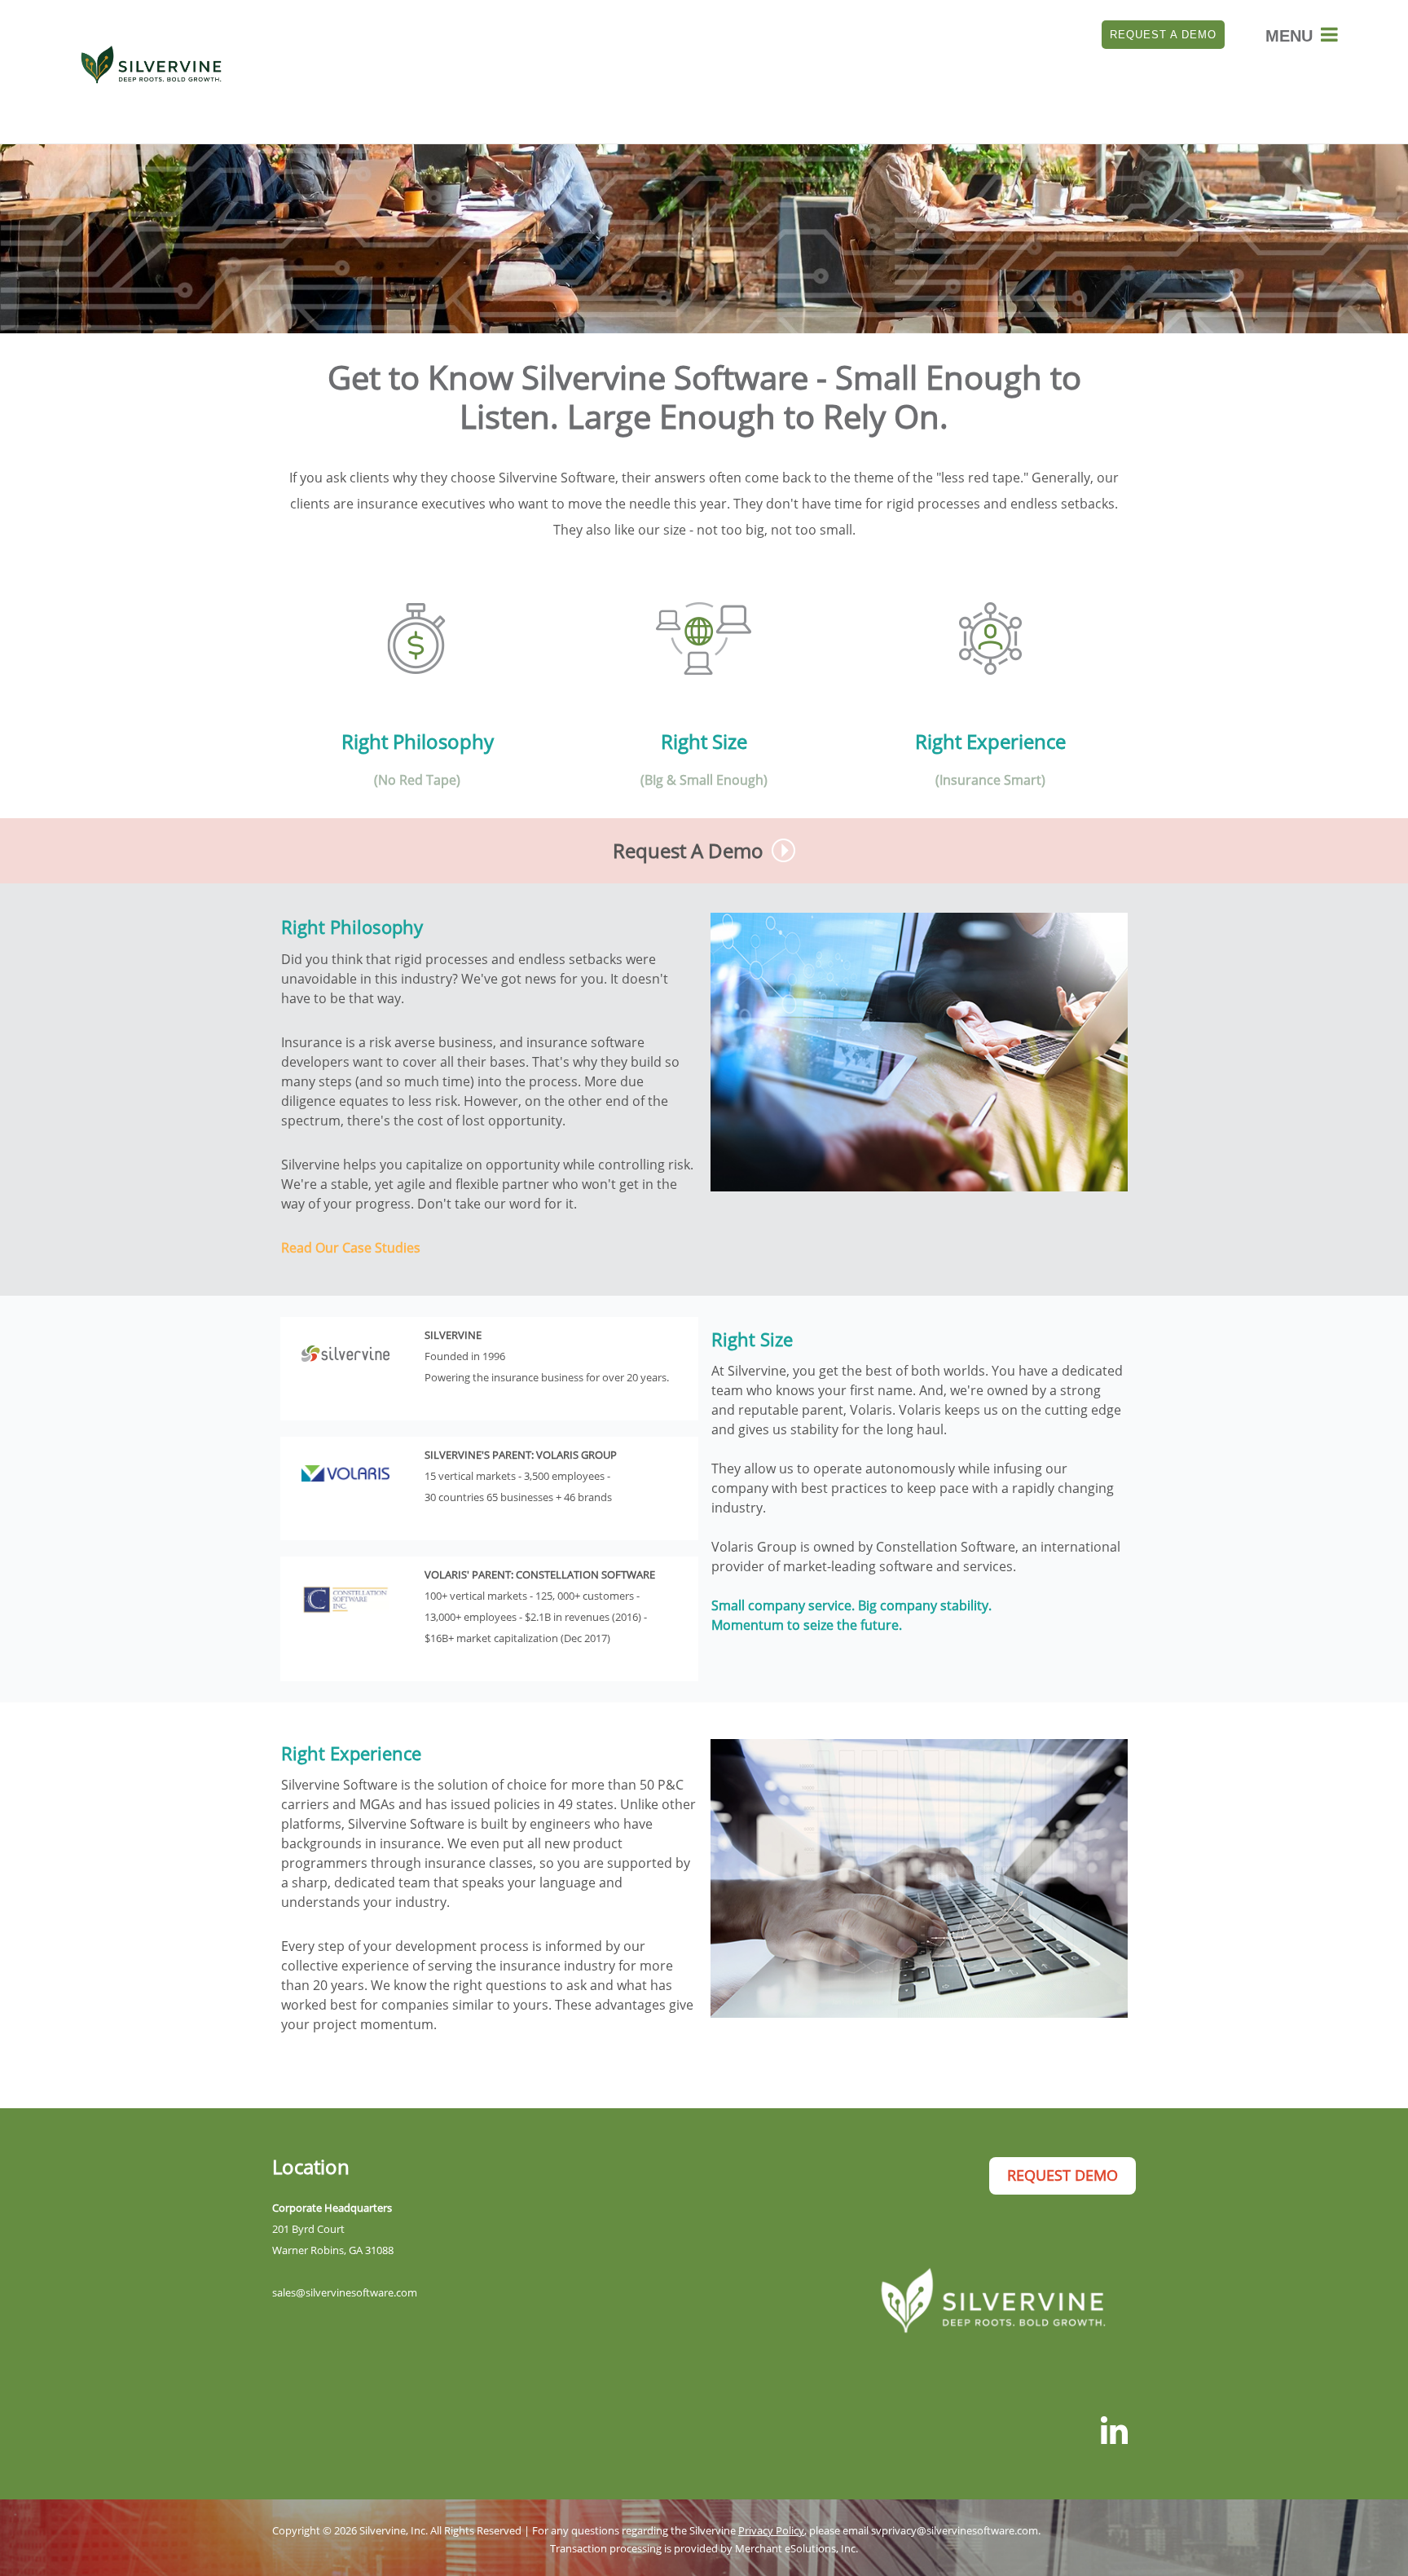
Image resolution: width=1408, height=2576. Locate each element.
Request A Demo (1163, 35)
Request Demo (1063, 2175)
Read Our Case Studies (351, 1248)
